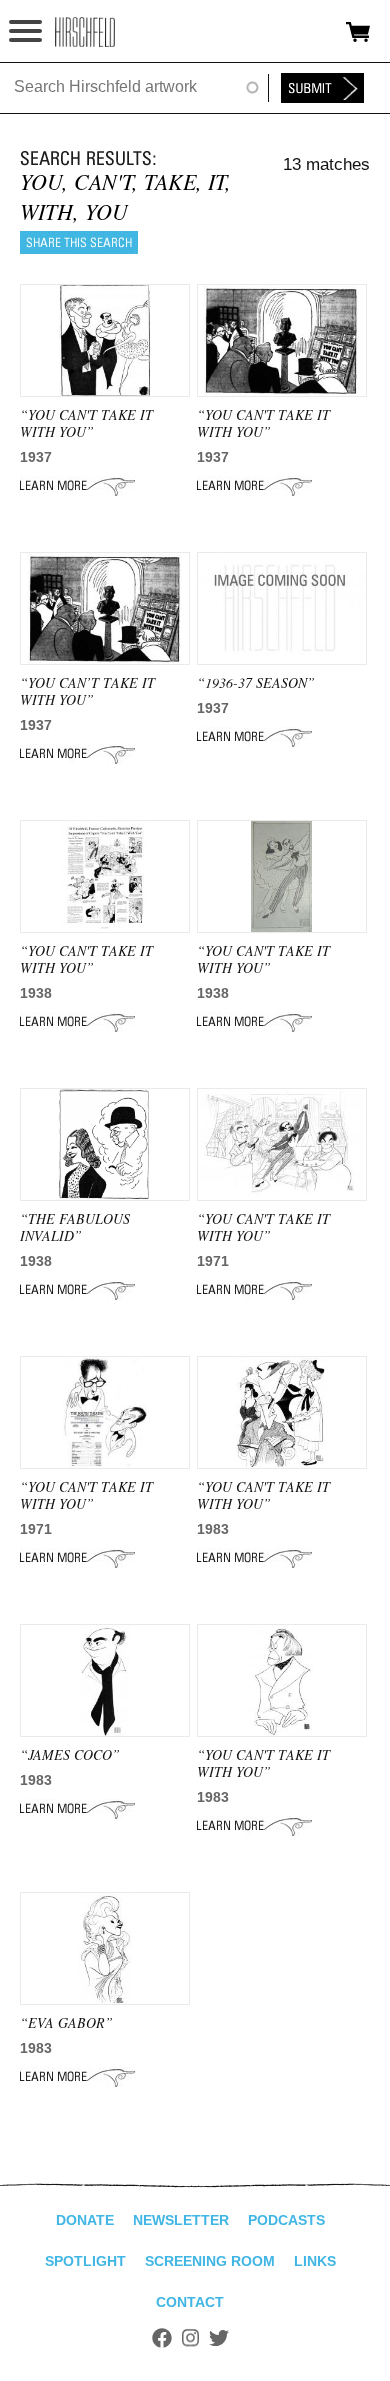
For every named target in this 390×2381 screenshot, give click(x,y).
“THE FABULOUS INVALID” (75, 1227)
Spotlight (85, 2261)
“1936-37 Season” (256, 682)
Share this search (79, 242)
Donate (85, 2220)
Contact (190, 2302)
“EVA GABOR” (66, 2022)
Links (315, 2261)
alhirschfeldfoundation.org (85, 32)
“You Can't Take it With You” (263, 423)
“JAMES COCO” (70, 1754)
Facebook (162, 2338)
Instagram (190, 2338)
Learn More (77, 486)
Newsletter (181, 2220)
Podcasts (286, 2220)
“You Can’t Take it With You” (87, 691)
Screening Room (210, 2261)
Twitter (219, 2338)
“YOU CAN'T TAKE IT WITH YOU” (86, 423)
